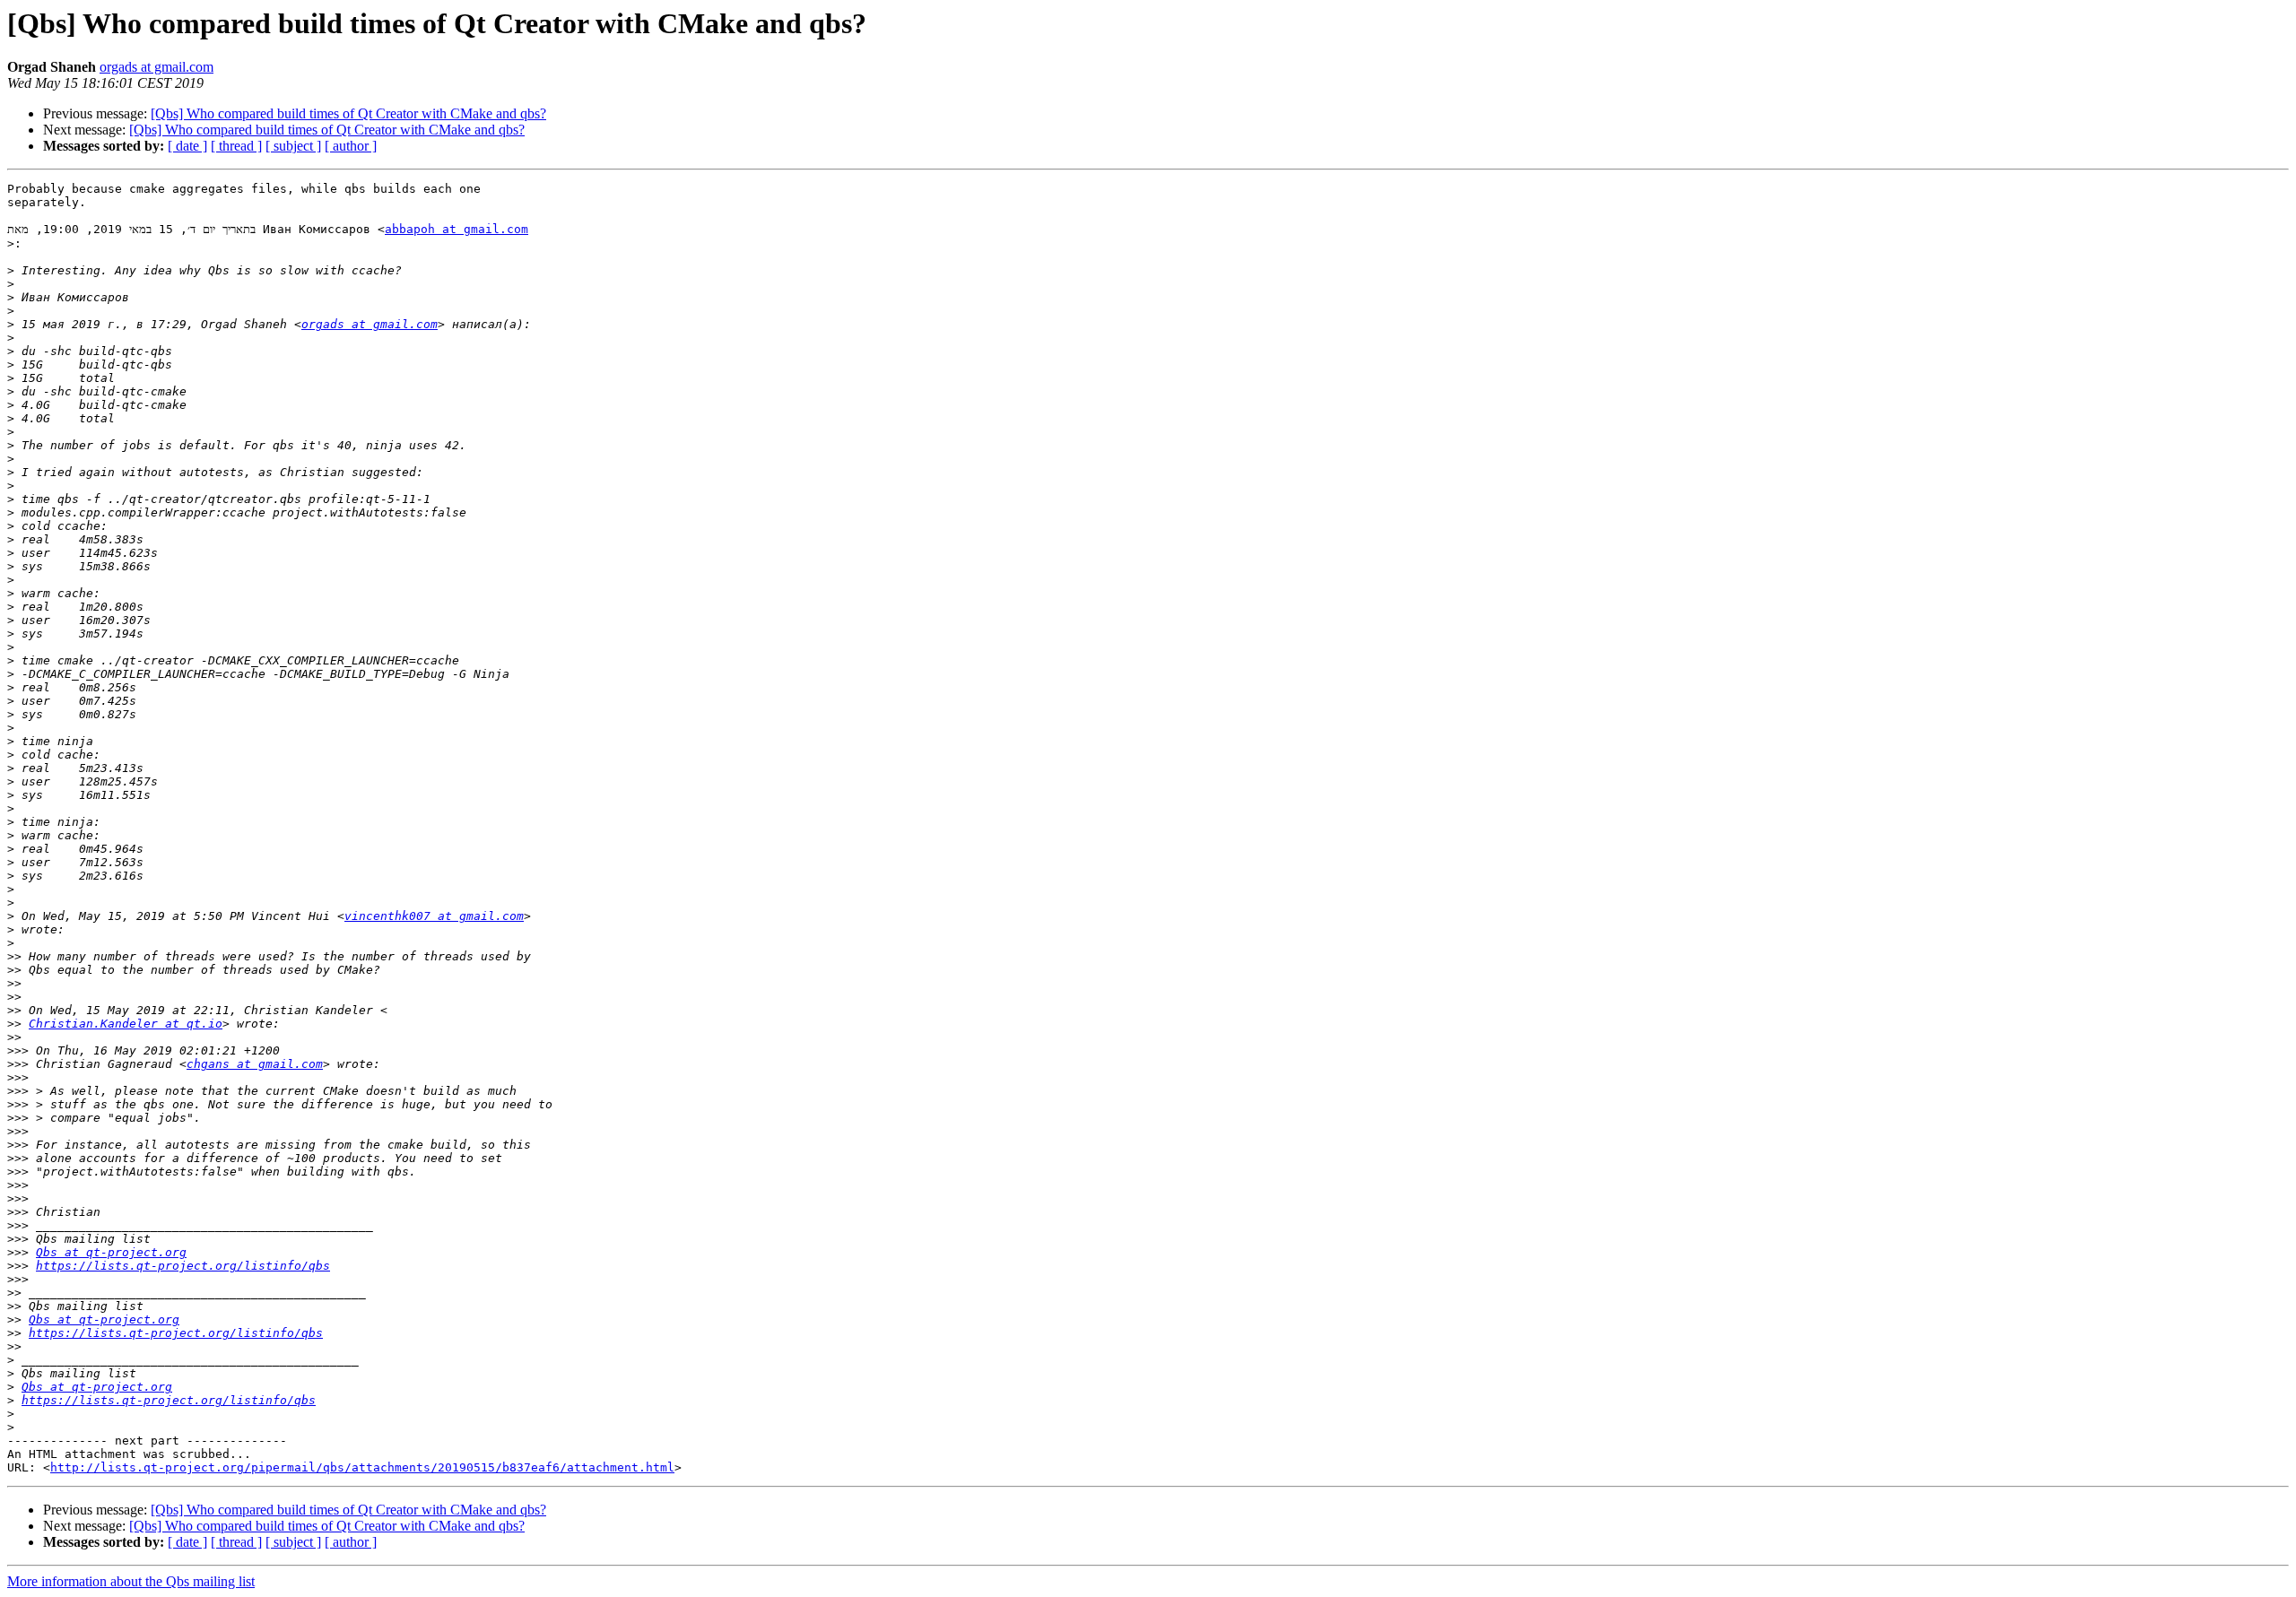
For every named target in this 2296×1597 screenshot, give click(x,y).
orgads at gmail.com (157, 67)
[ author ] (351, 146)
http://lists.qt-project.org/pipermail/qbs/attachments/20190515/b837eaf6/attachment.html (362, 1467)
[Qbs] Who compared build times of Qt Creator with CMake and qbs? (348, 113)
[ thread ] (236, 146)
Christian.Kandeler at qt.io (126, 1024)
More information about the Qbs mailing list (131, 1581)
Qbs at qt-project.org (111, 1252)
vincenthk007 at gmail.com (434, 916)
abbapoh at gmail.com (457, 229)
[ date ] (187, 146)
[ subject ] (293, 146)
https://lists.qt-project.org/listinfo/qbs (183, 1266)
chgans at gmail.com (255, 1064)
